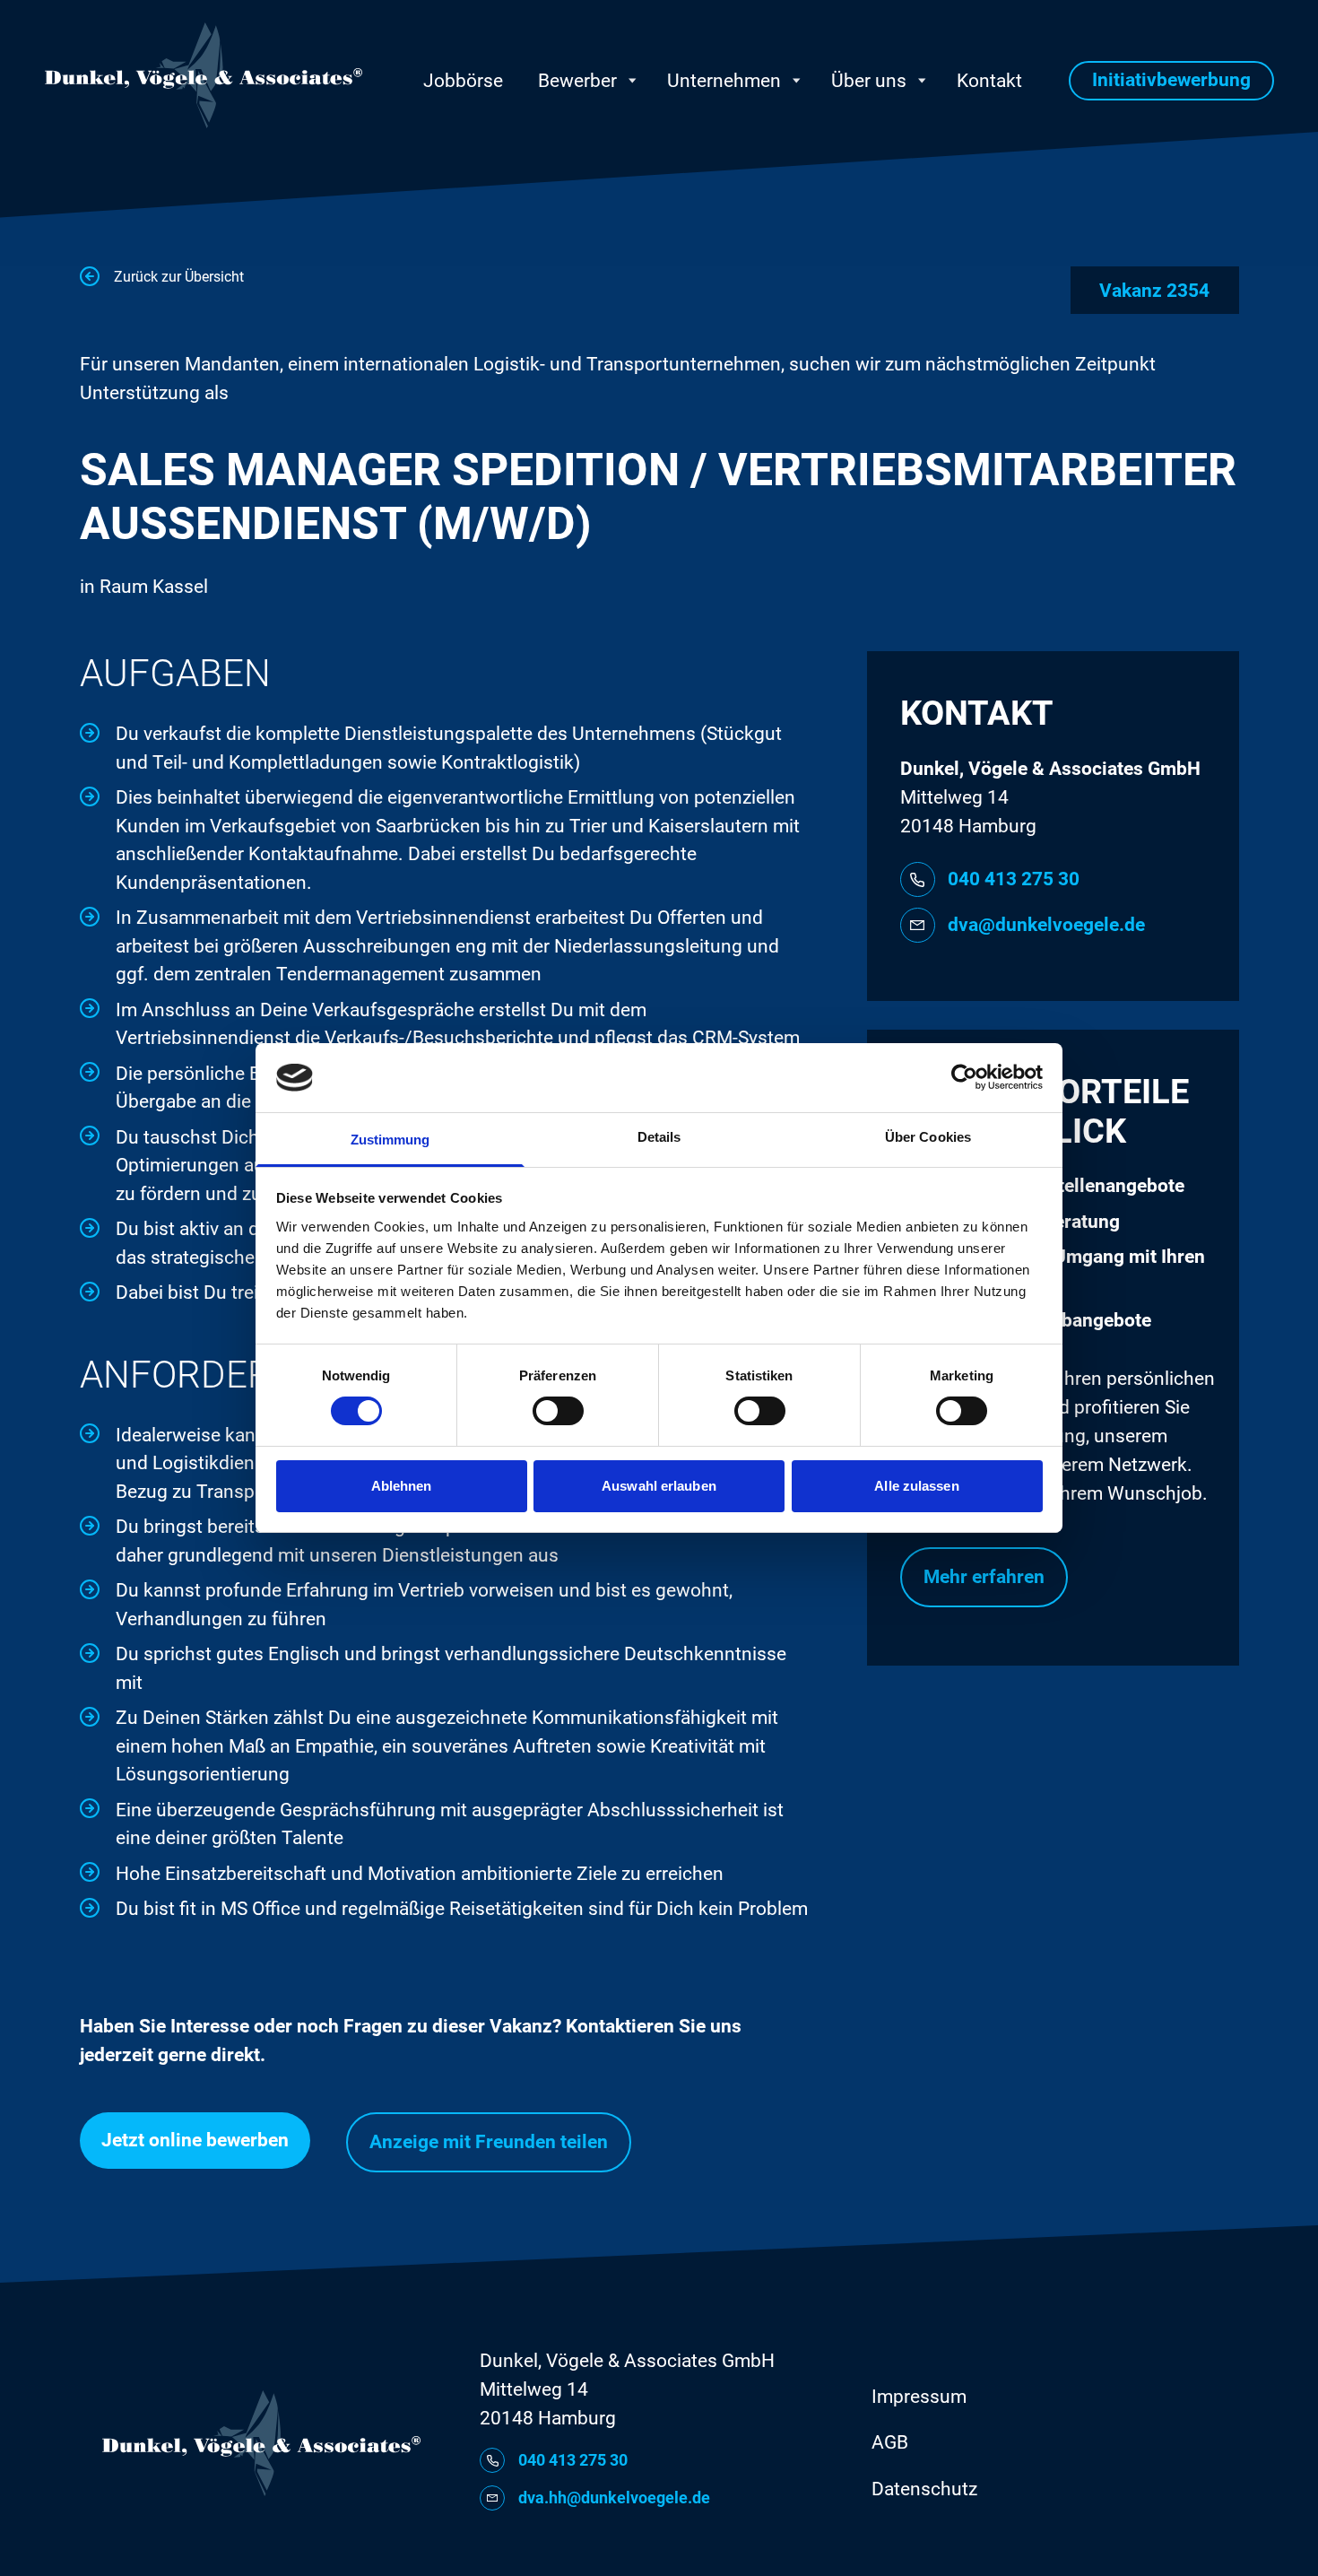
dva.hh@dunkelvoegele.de (614, 2498)
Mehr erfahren (984, 1577)
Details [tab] (659, 1137)
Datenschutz (924, 2489)
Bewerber (577, 81)
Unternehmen (724, 81)
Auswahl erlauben (659, 1486)
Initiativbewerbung (1171, 80)
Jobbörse (463, 81)
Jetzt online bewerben (195, 2140)
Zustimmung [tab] (390, 1140)
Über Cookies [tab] (928, 1137)
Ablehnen (402, 1486)
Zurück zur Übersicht (179, 277)
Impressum (919, 2397)
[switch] (558, 1411)
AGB (890, 2442)
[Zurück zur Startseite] (204, 75)
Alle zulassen (916, 1486)
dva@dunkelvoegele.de (1046, 925)
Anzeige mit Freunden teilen (489, 2142)
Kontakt (989, 81)
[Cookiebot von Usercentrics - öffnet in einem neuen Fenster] (964, 1077)
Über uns (869, 81)
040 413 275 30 (1014, 879)
